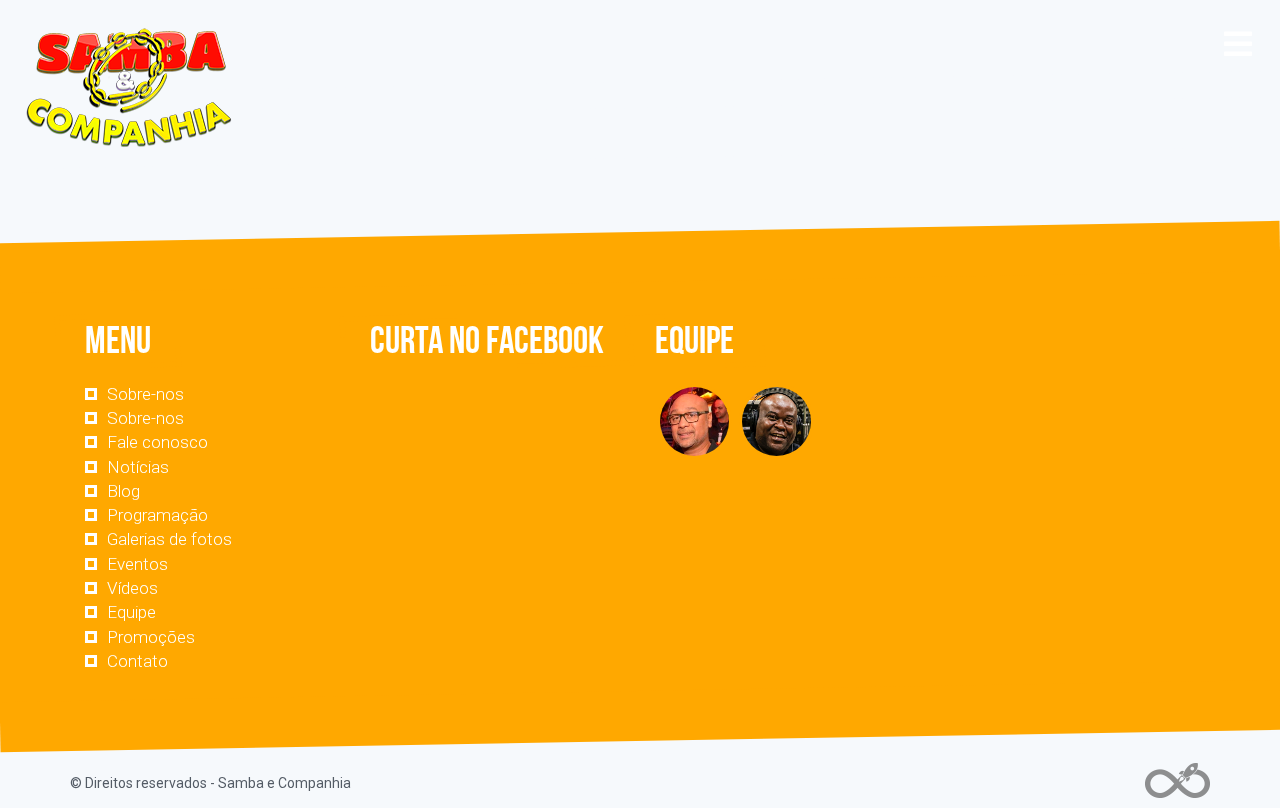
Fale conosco (157, 442)
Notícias (138, 467)
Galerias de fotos (169, 539)
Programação (157, 515)
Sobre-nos (145, 394)
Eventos (137, 564)
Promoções (151, 637)
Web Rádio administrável (1177, 780)
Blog (123, 491)
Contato (137, 661)
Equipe (131, 612)
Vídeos (132, 588)
